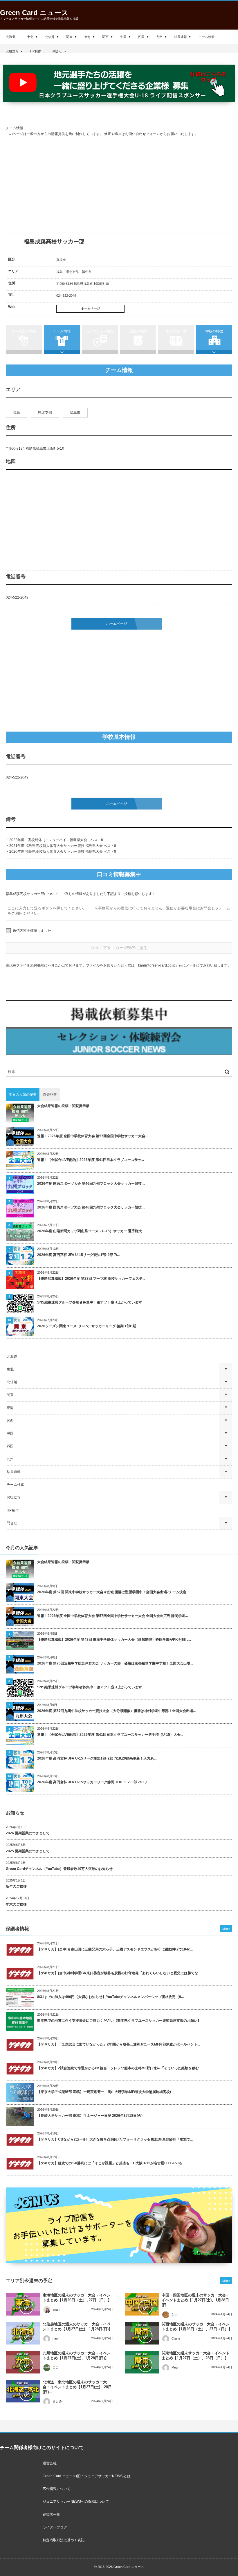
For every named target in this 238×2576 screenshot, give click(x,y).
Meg (175, 2367)
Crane (176, 2338)
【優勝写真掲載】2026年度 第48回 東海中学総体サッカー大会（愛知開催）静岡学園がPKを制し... (114, 1640)
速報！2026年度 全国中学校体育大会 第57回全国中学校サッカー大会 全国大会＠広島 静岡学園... (112, 1616)
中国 (123, 37)
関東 (69, 37)
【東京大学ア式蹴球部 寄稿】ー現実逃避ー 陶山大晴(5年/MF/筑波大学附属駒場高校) (104, 2092)
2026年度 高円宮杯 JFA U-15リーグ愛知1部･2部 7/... (78, 1255)
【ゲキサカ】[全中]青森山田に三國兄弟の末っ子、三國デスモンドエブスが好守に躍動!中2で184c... (115, 1949)
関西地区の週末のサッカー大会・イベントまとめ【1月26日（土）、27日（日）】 (197, 2327)
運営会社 (50, 2463)
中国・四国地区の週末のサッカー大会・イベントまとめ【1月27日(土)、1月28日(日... (196, 2300)
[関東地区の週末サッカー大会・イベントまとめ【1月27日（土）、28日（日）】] (142, 2362)
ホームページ (91, 308)
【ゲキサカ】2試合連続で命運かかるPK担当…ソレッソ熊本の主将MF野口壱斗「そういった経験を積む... (119, 2068)
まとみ (57, 2401)
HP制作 (36, 51)
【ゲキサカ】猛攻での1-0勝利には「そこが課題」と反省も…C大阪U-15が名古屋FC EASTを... (111, 2163)
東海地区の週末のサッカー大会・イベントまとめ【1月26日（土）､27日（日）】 (77, 2298)
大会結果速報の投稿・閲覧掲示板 (63, 1106)
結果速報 (181, 37)
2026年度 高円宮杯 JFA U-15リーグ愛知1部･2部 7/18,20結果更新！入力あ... (97, 1758)
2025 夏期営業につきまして (28, 1851)
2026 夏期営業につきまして (28, 1833)
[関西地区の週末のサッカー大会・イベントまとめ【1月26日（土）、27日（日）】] (142, 2333)
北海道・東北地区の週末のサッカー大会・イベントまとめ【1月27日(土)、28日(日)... (77, 2387)
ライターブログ (55, 2527)
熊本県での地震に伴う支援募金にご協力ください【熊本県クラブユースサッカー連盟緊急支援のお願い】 (119, 2021)
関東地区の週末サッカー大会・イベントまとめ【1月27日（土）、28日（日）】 (196, 2356)
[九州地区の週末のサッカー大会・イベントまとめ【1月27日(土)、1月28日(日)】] (23, 2362)
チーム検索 (207, 37)
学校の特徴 (214, 331)
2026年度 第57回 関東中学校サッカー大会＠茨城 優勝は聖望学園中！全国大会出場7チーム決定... (113, 1592)
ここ (56, 2367)
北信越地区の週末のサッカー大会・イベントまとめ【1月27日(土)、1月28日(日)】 (77, 2327)
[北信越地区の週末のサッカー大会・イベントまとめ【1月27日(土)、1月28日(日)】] (23, 2333)
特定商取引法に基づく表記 (64, 2540)
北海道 (11, 37)
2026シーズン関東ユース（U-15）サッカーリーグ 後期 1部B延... (88, 1326)
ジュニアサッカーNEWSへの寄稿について (76, 2502)
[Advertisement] (119, 185)
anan (56, 2309)
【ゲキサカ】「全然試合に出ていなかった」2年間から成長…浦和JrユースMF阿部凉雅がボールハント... (119, 2044)
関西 (105, 37)
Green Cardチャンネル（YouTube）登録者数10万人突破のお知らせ (59, 1869)
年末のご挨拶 (16, 1904)
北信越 (50, 37)
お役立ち (12, 51)
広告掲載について (57, 2489)
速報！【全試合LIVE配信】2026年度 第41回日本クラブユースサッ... (91, 1160)
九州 (159, 37)
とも (175, 2314)
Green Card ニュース (34, 13)
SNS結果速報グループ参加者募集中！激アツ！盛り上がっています (90, 1302)
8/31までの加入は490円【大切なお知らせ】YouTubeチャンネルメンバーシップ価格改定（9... (110, 1997)
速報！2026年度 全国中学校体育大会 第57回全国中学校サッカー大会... (92, 1136)
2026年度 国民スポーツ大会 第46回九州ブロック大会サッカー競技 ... (91, 1184)
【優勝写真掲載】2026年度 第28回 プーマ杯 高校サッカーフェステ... (91, 1279)
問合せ (57, 51)
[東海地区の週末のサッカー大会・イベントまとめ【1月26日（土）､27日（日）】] (23, 2304)
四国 (141, 37)
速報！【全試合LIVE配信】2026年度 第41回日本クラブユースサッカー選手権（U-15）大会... (110, 1735)
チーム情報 (62, 331)
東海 (87, 37)
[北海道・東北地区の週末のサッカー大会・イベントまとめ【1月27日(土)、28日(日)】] (23, 2391)
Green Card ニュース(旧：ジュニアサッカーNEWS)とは (87, 2476)
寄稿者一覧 (51, 2515)
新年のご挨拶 (16, 1886)
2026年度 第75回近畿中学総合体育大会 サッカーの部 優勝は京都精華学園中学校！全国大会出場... (115, 1663)
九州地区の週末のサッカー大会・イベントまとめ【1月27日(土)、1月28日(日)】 (77, 2356)
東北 (30, 37)
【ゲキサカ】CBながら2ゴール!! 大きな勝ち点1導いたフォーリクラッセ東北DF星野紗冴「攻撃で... (115, 2139)
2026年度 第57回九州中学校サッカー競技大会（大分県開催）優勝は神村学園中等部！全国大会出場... (116, 1711)
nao (55, 2338)
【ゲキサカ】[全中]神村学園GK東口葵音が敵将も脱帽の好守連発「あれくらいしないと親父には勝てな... (119, 1973)
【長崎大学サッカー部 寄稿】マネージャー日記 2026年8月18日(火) (90, 2116)
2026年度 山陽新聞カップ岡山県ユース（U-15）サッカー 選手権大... (91, 1231)
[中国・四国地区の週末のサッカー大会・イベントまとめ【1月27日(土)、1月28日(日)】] (142, 2304)
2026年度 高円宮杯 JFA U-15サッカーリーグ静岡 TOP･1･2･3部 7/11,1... (94, 1782)
